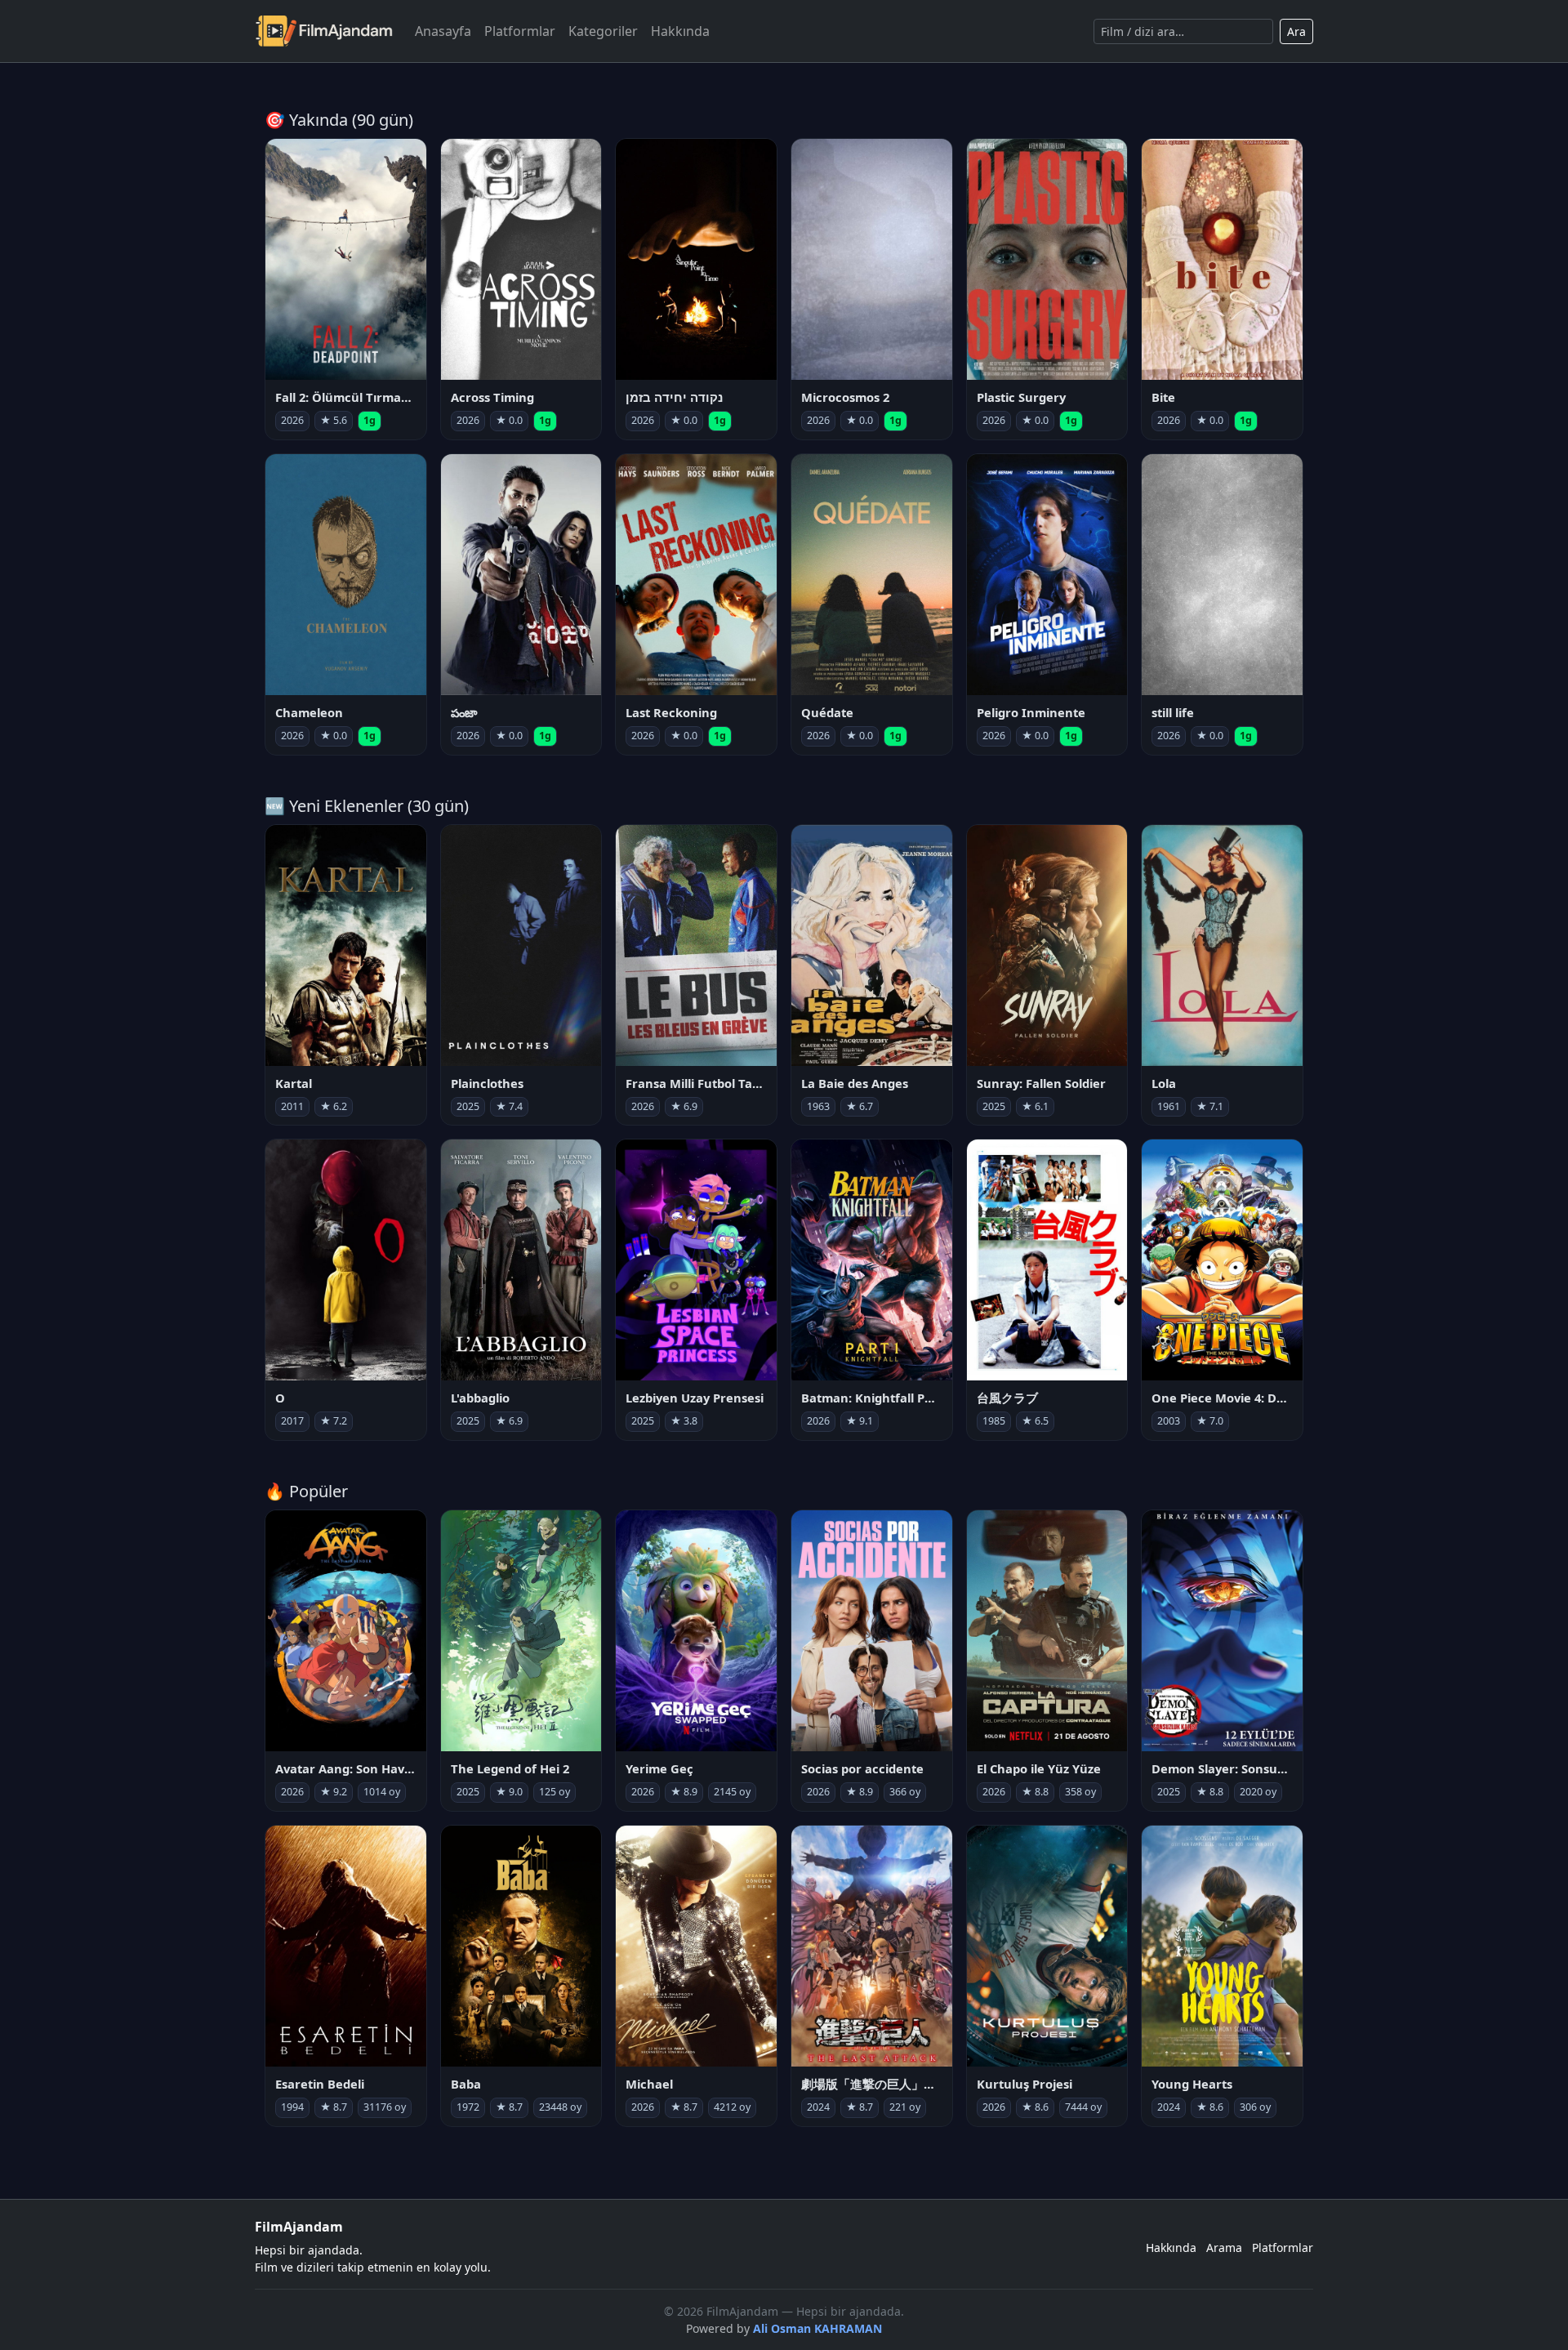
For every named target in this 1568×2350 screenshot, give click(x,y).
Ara (1296, 31)
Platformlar (520, 31)
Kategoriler (603, 31)
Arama (1224, 2247)
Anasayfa (443, 31)
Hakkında (680, 31)
